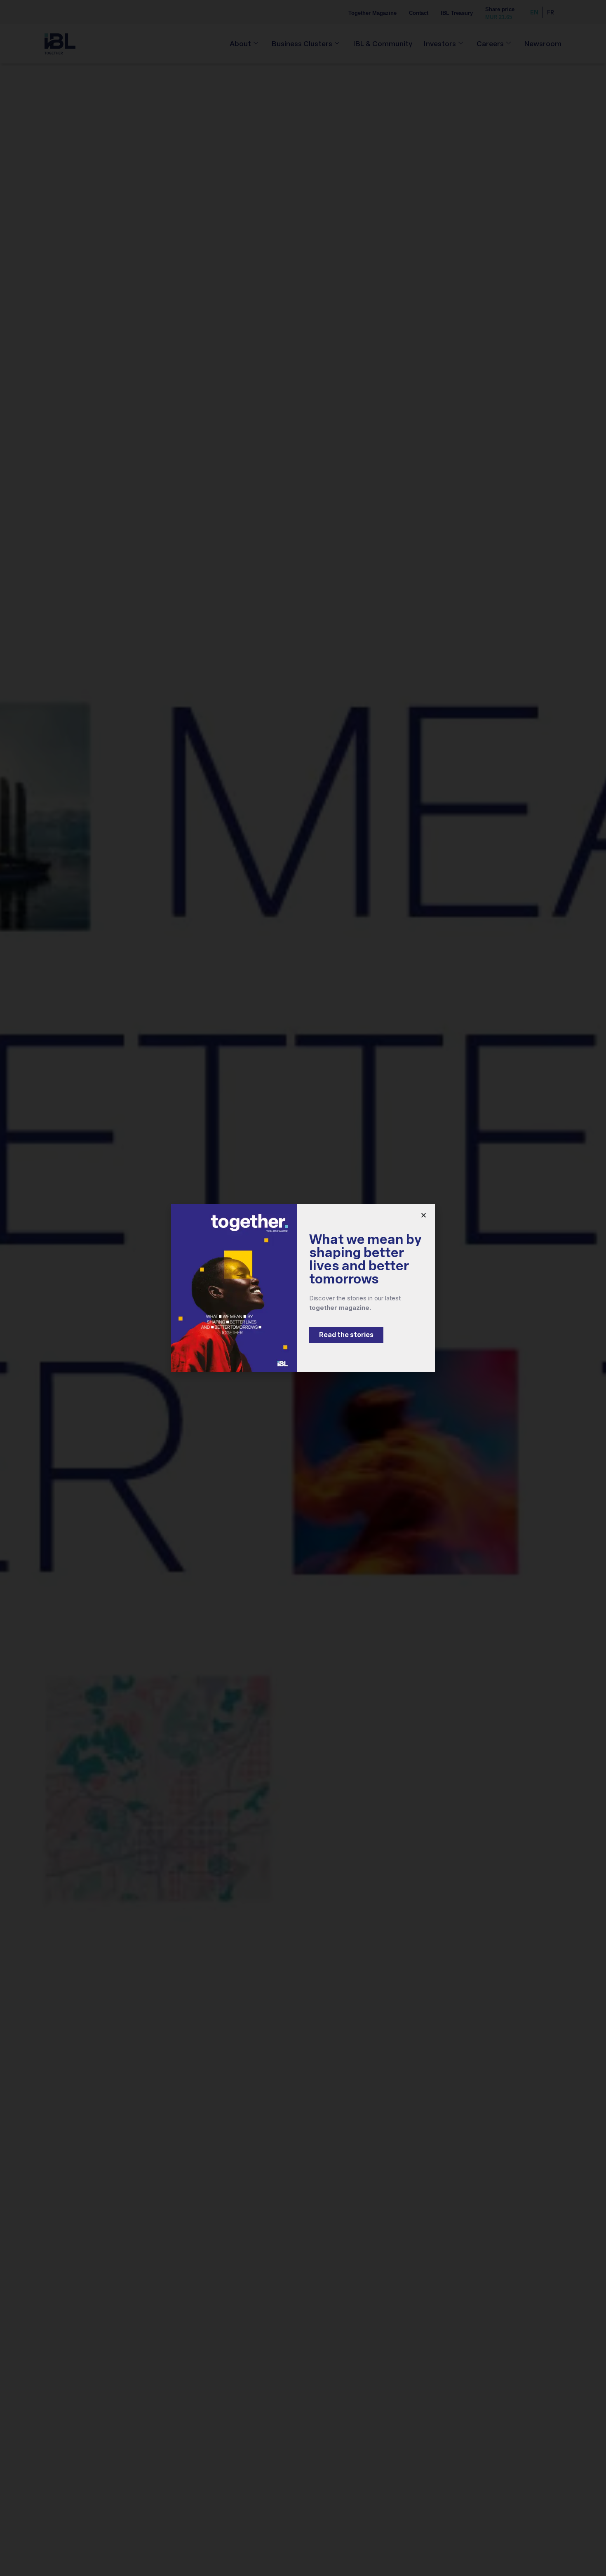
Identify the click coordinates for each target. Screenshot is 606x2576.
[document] (303, 1288)
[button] (424, 1215)
